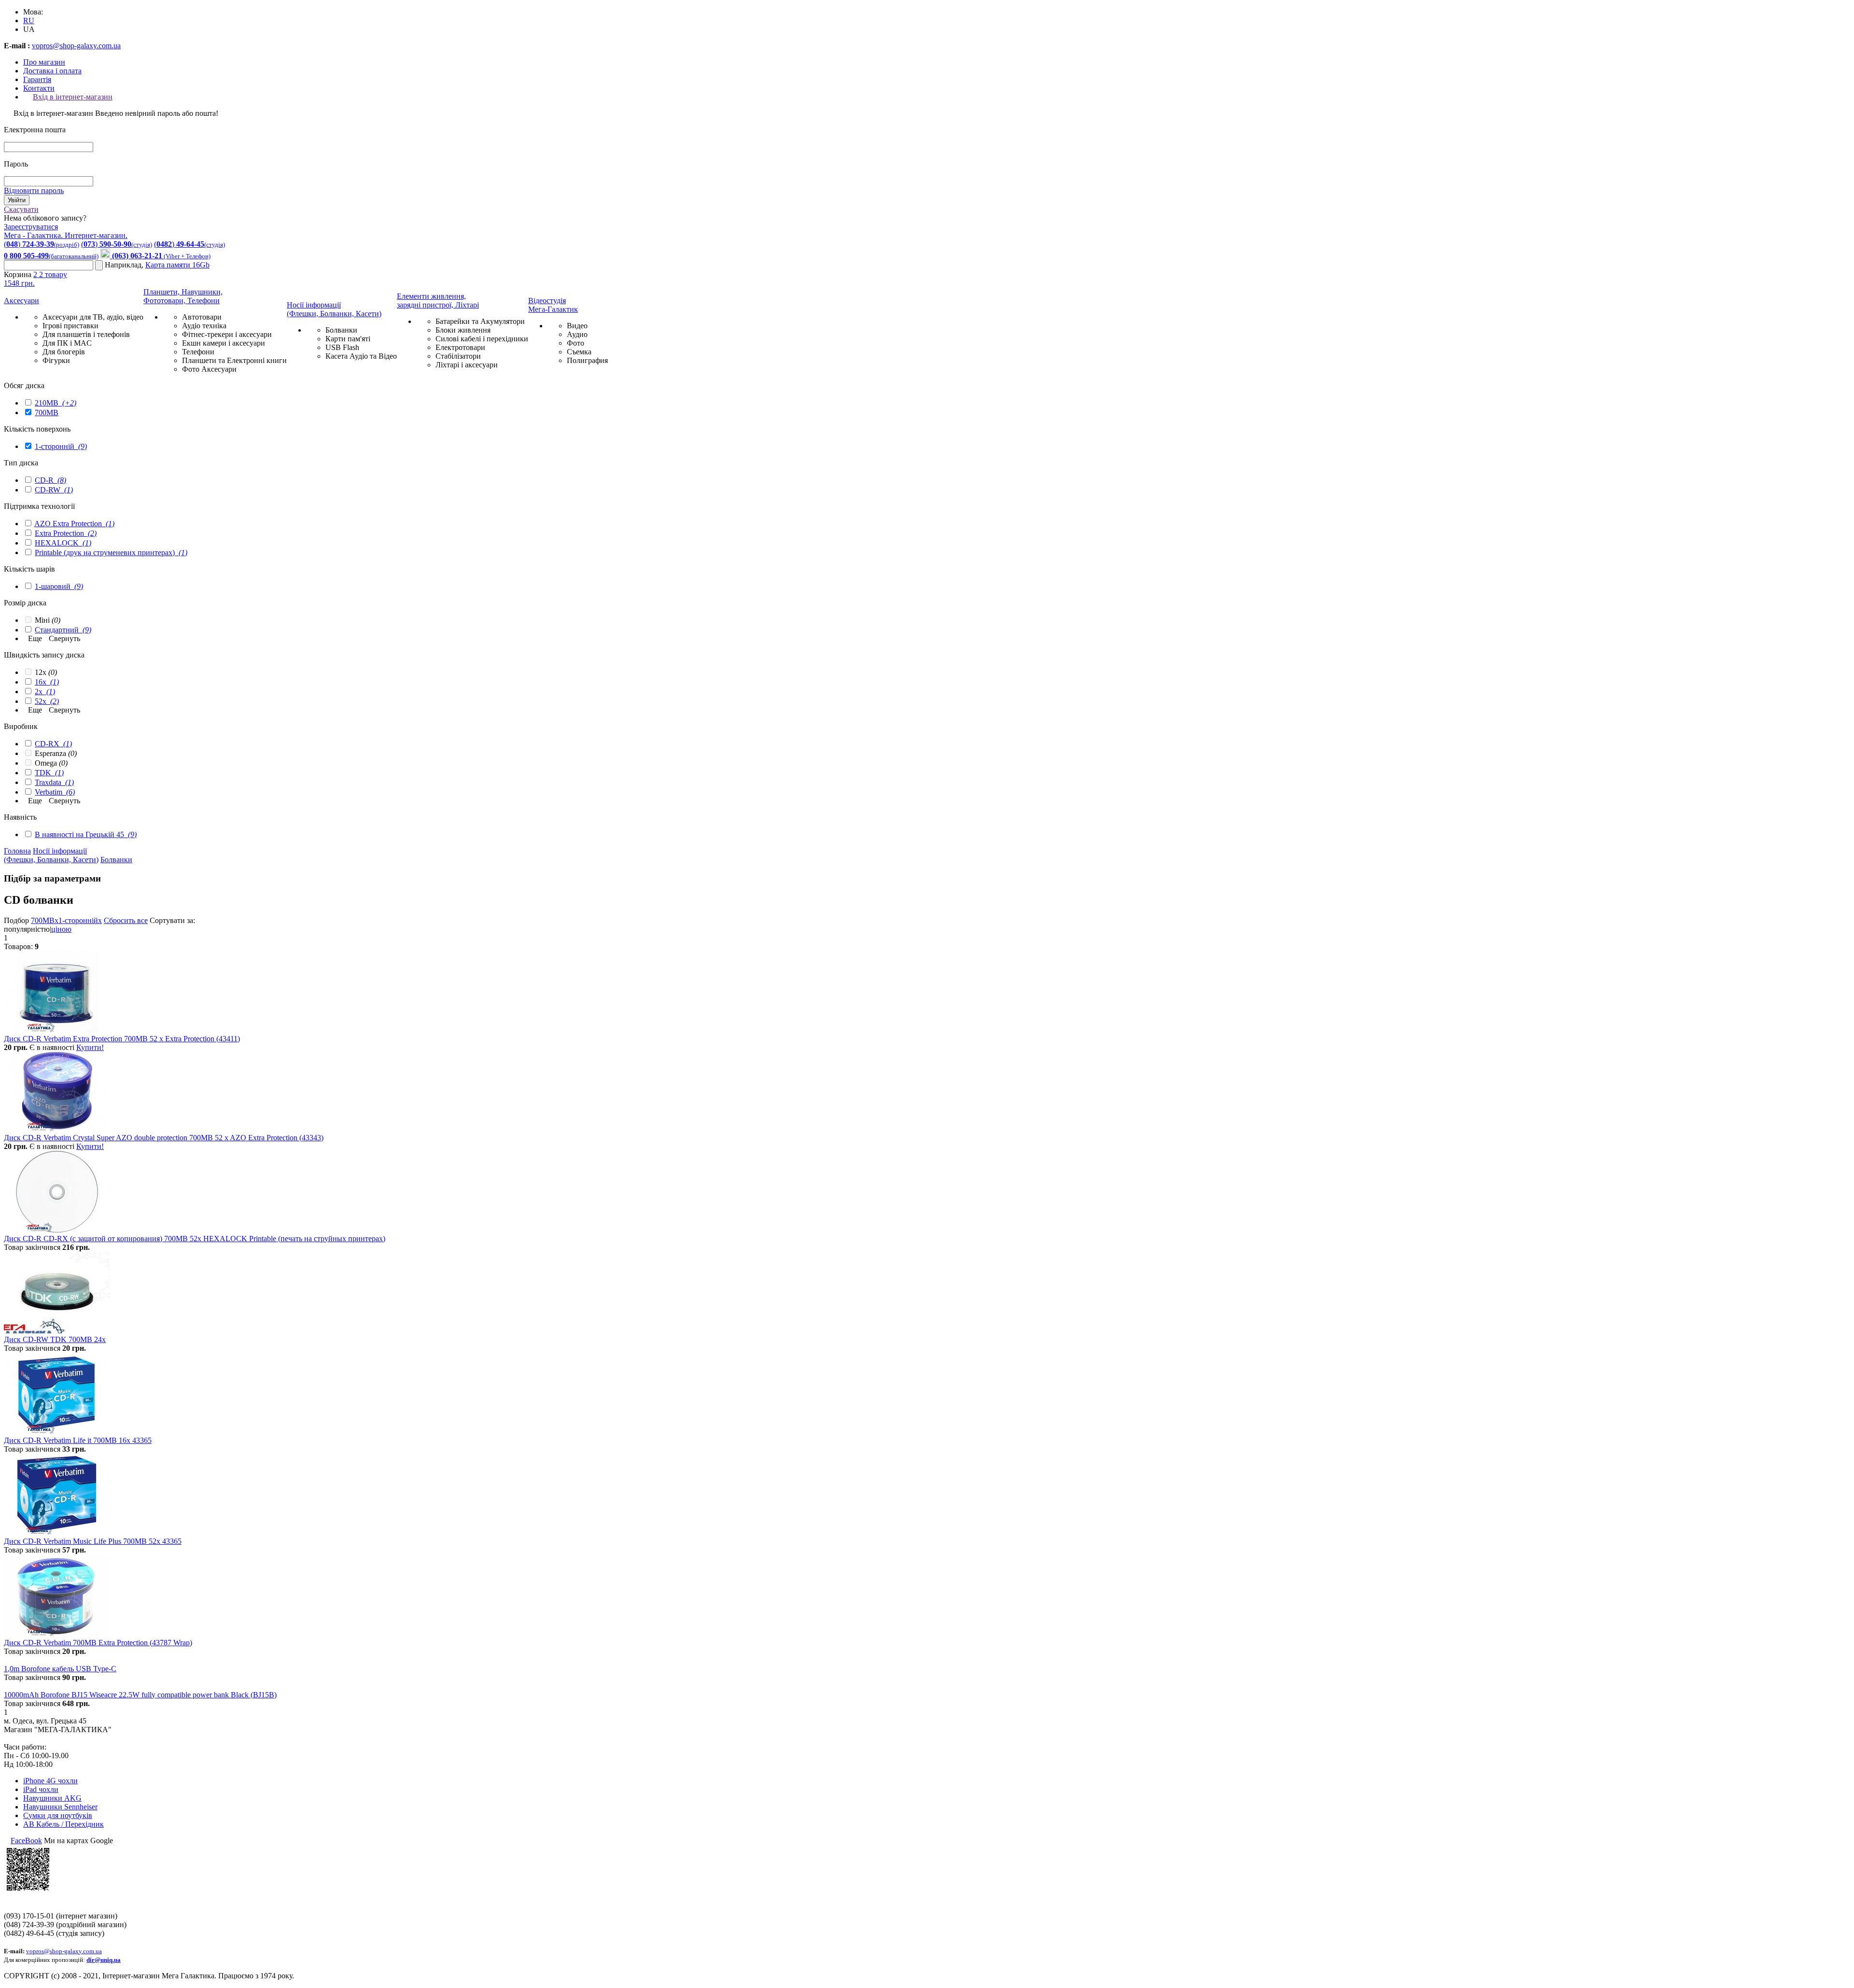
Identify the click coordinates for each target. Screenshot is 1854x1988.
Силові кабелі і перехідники (482, 339)
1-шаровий (59, 586)
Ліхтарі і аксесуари (467, 365)
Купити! (90, 1047)
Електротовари (460, 347)
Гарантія (37, 79)
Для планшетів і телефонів (86, 334)
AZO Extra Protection (74, 524)
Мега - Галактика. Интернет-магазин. (66, 235)
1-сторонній (61, 446)
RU (29, 21)
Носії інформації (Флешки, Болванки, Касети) (334, 309)
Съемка (579, 352)
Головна (17, 851)
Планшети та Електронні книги (234, 360)
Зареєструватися (31, 227)
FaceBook (26, 1841)
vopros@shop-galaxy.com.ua (76, 46)
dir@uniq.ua (104, 1960)
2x (45, 692)
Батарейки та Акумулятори (480, 321)
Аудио (577, 334)
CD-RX (53, 744)
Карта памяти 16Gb (177, 265)
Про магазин (44, 62)
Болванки (341, 330)
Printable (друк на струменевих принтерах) (111, 553)
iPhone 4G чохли (50, 1781)
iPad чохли (41, 1789)
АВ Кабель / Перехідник (63, 1824)
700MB (47, 413)
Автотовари (202, 317)
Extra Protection (66, 533)
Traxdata (54, 782)
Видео (577, 326)
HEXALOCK (63, 543)
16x (47, 682)
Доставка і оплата (52, 71)
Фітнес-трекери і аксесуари (227, 334)
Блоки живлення (463, 330)
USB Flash (342, 347)
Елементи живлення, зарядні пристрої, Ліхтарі (438, 301)
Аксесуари (21, 301)
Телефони (198, 352)
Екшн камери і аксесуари (224, 343)
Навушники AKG (52, 1798)
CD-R (50, 480)
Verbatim (55, 792)
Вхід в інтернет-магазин (73, 97)
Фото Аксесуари (209, 369)
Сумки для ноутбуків (58, 1815)
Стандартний (63, 630)
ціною (61, 929)
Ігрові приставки (70, 326)
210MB (56, 403)
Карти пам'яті (348, 339)
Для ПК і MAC (67, 343)
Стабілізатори (458, 356)
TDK (49, 773)
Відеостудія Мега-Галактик (553, 305)
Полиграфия (587, 360)
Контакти (39, 88)
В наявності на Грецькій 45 (86, 834)
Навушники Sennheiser (60, 1807)
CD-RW (54, 490)
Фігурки (56, 360)
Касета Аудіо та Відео (361, 356)
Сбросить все (126, 920)
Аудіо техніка (204, 326)
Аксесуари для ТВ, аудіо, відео (93, 317)
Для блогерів (64, 352)
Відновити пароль (34, 190)
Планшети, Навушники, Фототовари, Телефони (183, 296)
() (42, 244)
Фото (576, 343)
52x (47, 701)
